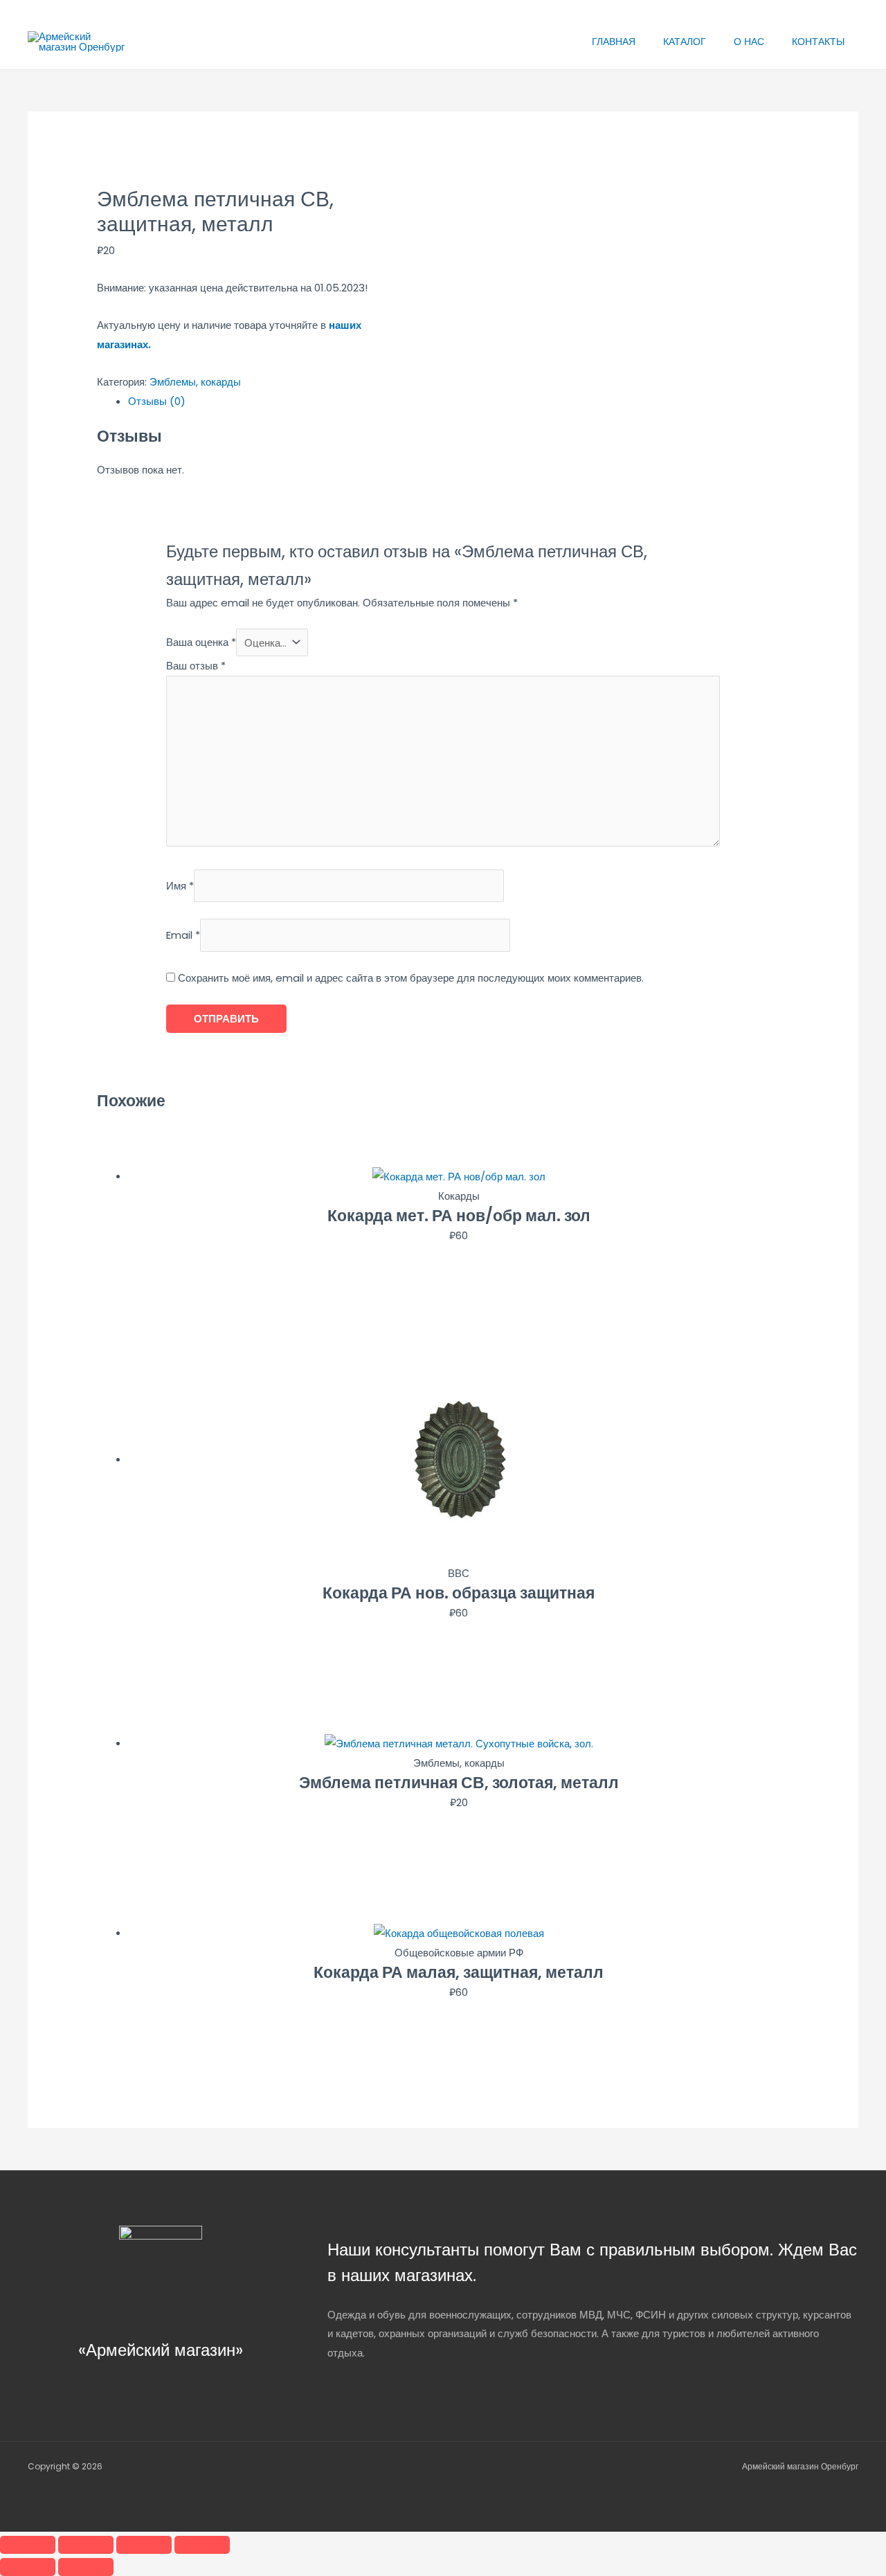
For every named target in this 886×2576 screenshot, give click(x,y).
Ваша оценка (201, 643)
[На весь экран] (86, 2545)
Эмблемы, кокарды (195, 382)
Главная (614, 42)
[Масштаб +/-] (28, 2545)
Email (183, 936)
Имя (180, 886)
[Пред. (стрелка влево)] (28, 2567)
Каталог (685, 42)
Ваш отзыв (196, 666)
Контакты (818, 42)
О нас (749, 42)
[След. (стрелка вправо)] (86, 2567)
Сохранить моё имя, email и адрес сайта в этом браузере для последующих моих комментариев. (411, 978)
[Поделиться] (144, 2545)
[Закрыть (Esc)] (202, 2545)
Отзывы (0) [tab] (157, 401)
